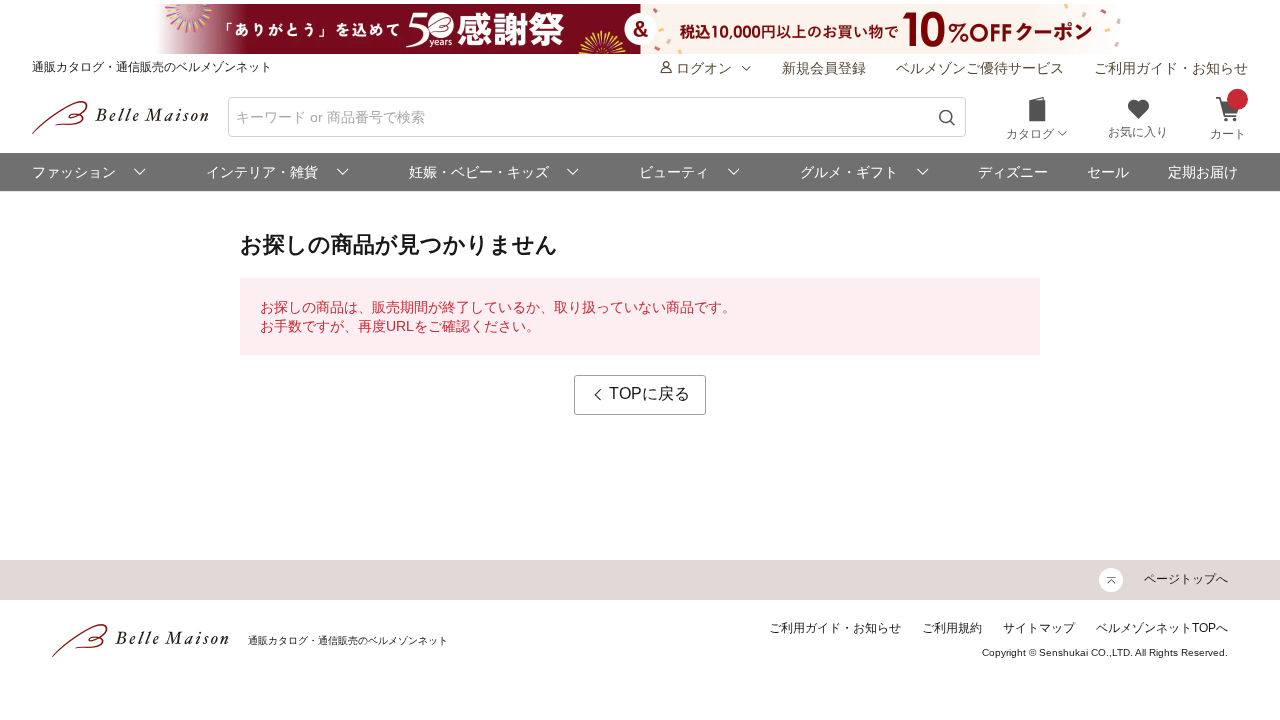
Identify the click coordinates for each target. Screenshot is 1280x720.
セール (1108, 172)
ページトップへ (1186, 579)
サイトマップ (1039, 628)
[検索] (947, 117)
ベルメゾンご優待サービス (980, 68)
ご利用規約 (952, 628)
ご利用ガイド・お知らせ (1171, 68)
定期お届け (1203, 172)
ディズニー (1013, 172)
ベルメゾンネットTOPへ (1162, 628)
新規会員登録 (824, 68)
